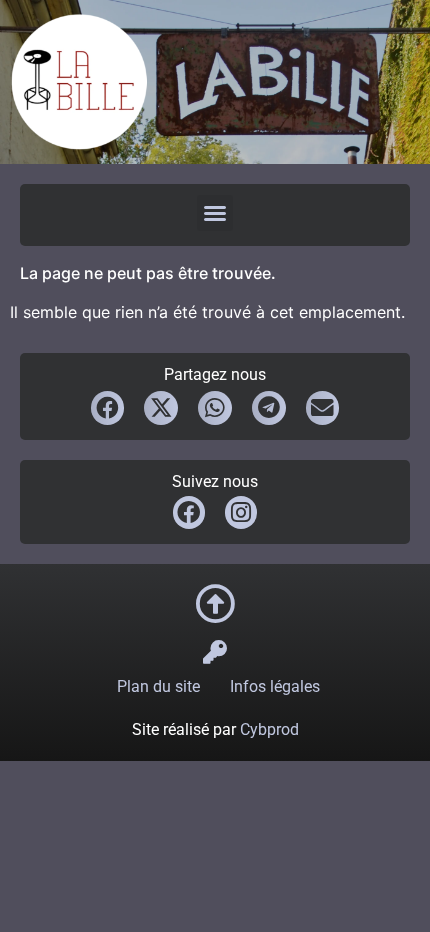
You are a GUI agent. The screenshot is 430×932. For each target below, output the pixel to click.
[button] (215, 213)
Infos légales (275, 686)
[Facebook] (189, 512)
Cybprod (269, 729)
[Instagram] (241, 512)
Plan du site (158, 686)
